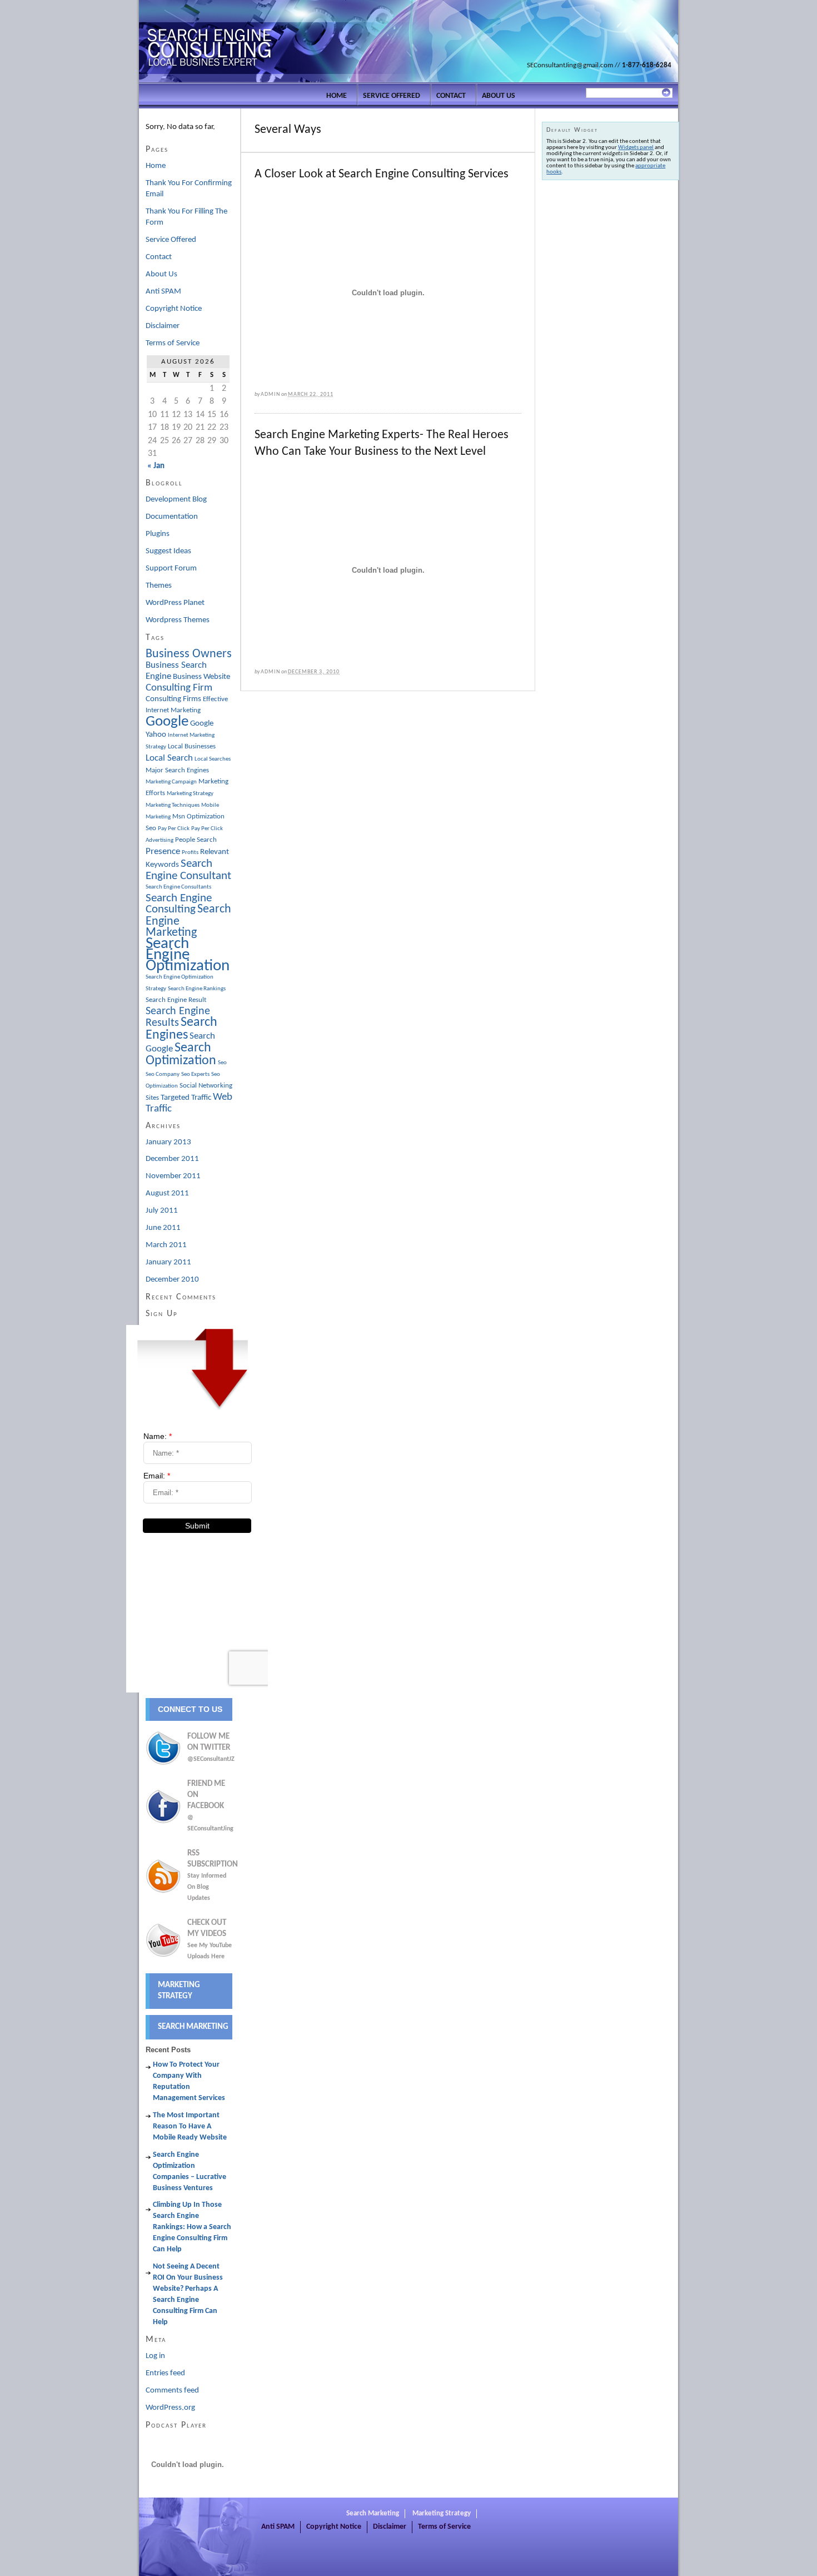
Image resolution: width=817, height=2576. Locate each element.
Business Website (201, 677)
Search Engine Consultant (188, 870)
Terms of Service (173, 343)
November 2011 (173, 1176)
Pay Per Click (174, 829)
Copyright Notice (174, 309)
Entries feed (165, 2373)
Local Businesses (192, 746)
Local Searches (213, 759)
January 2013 (168, 1142)
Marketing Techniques (173, 805)
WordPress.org (170, 2408)
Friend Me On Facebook (210, 1806)
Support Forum (171, 569)
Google (167, 722)
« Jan (156, 466)
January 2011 (168, 1262)
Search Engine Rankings (197, 989)
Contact (451, 96)
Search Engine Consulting (179, 904)
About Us (499, 96)
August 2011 (167, 1193)
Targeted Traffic (186, 1098)
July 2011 (162, 1211)
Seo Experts (195, 1074)
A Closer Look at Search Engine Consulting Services (382, 174)
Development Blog (176, 500)
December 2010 (172, 1280)
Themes (159, 586)
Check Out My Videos (210, 1939)
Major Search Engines (177, 770)
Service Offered (392, 96)
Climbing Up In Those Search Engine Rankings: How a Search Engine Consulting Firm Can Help (192, 2227)
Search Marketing (193, 2027)
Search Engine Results (178, 1017)
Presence (163, 852)
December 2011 (172, 1159)
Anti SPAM (163, 292)
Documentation (172, 517)
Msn (179, 817)
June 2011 (163, 1228)
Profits (190, 853)
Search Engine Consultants (178, 887)
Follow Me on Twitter (210, 1748)
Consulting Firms (173, 699)
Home (337, 96)
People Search (196, 840)
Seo (222, 1063)
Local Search (169, 758)
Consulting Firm (179, 688)
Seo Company (163, 1074)
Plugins (158, 534)
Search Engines (181, 1029)
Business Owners (189, 654)
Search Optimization (181, 1054)
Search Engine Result (176, 1000)
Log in (155, 2356)
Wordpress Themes (178, 620)
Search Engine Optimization (188, 955)
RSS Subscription (213, 1875)
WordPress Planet (175, 603)
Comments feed (172, 2391)
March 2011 (166, 1245)
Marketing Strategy (190, 794)
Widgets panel (636, 148)
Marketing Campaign (171, 782)
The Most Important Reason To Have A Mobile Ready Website (190, 2126)
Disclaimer (163, 326)
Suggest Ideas (168, 551)
